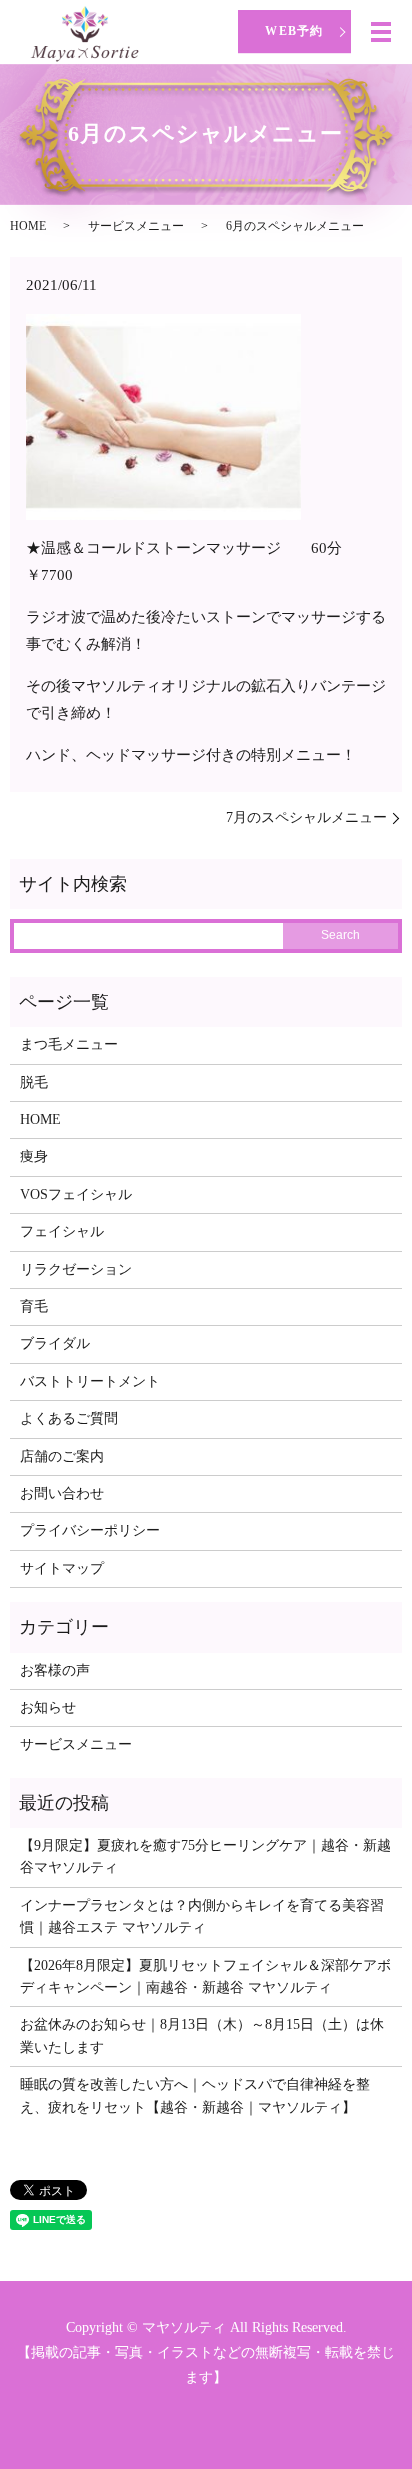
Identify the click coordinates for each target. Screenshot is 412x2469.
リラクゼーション (76, 1269)
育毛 (34, 1306)
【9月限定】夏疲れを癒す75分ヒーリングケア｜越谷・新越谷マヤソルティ (205, 1856)
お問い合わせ (62, 1493)
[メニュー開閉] (381, 32)
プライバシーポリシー (90, 1530)
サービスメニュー (136, 226)
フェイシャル (62, 1231)
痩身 (34, 1156)
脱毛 (34, 1082)
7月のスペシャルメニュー (306, 817)
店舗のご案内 (62, 1456)
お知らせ (48, 1707)
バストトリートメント (90, 1381)
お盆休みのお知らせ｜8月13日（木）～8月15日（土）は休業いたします (202, 2035)
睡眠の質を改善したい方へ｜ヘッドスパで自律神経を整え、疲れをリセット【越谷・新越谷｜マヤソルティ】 (195, 2095)
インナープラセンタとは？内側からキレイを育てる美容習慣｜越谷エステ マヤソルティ (202, 1916)
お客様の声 (55, 1670)
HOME (28, 226)
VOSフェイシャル (76, 1194)
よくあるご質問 (69, 1418)
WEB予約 (294, 31)
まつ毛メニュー (69, 1044)
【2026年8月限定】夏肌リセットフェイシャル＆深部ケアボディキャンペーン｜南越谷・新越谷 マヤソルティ (205, 1976)
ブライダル (55, 1343)
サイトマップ (62, 1568)
